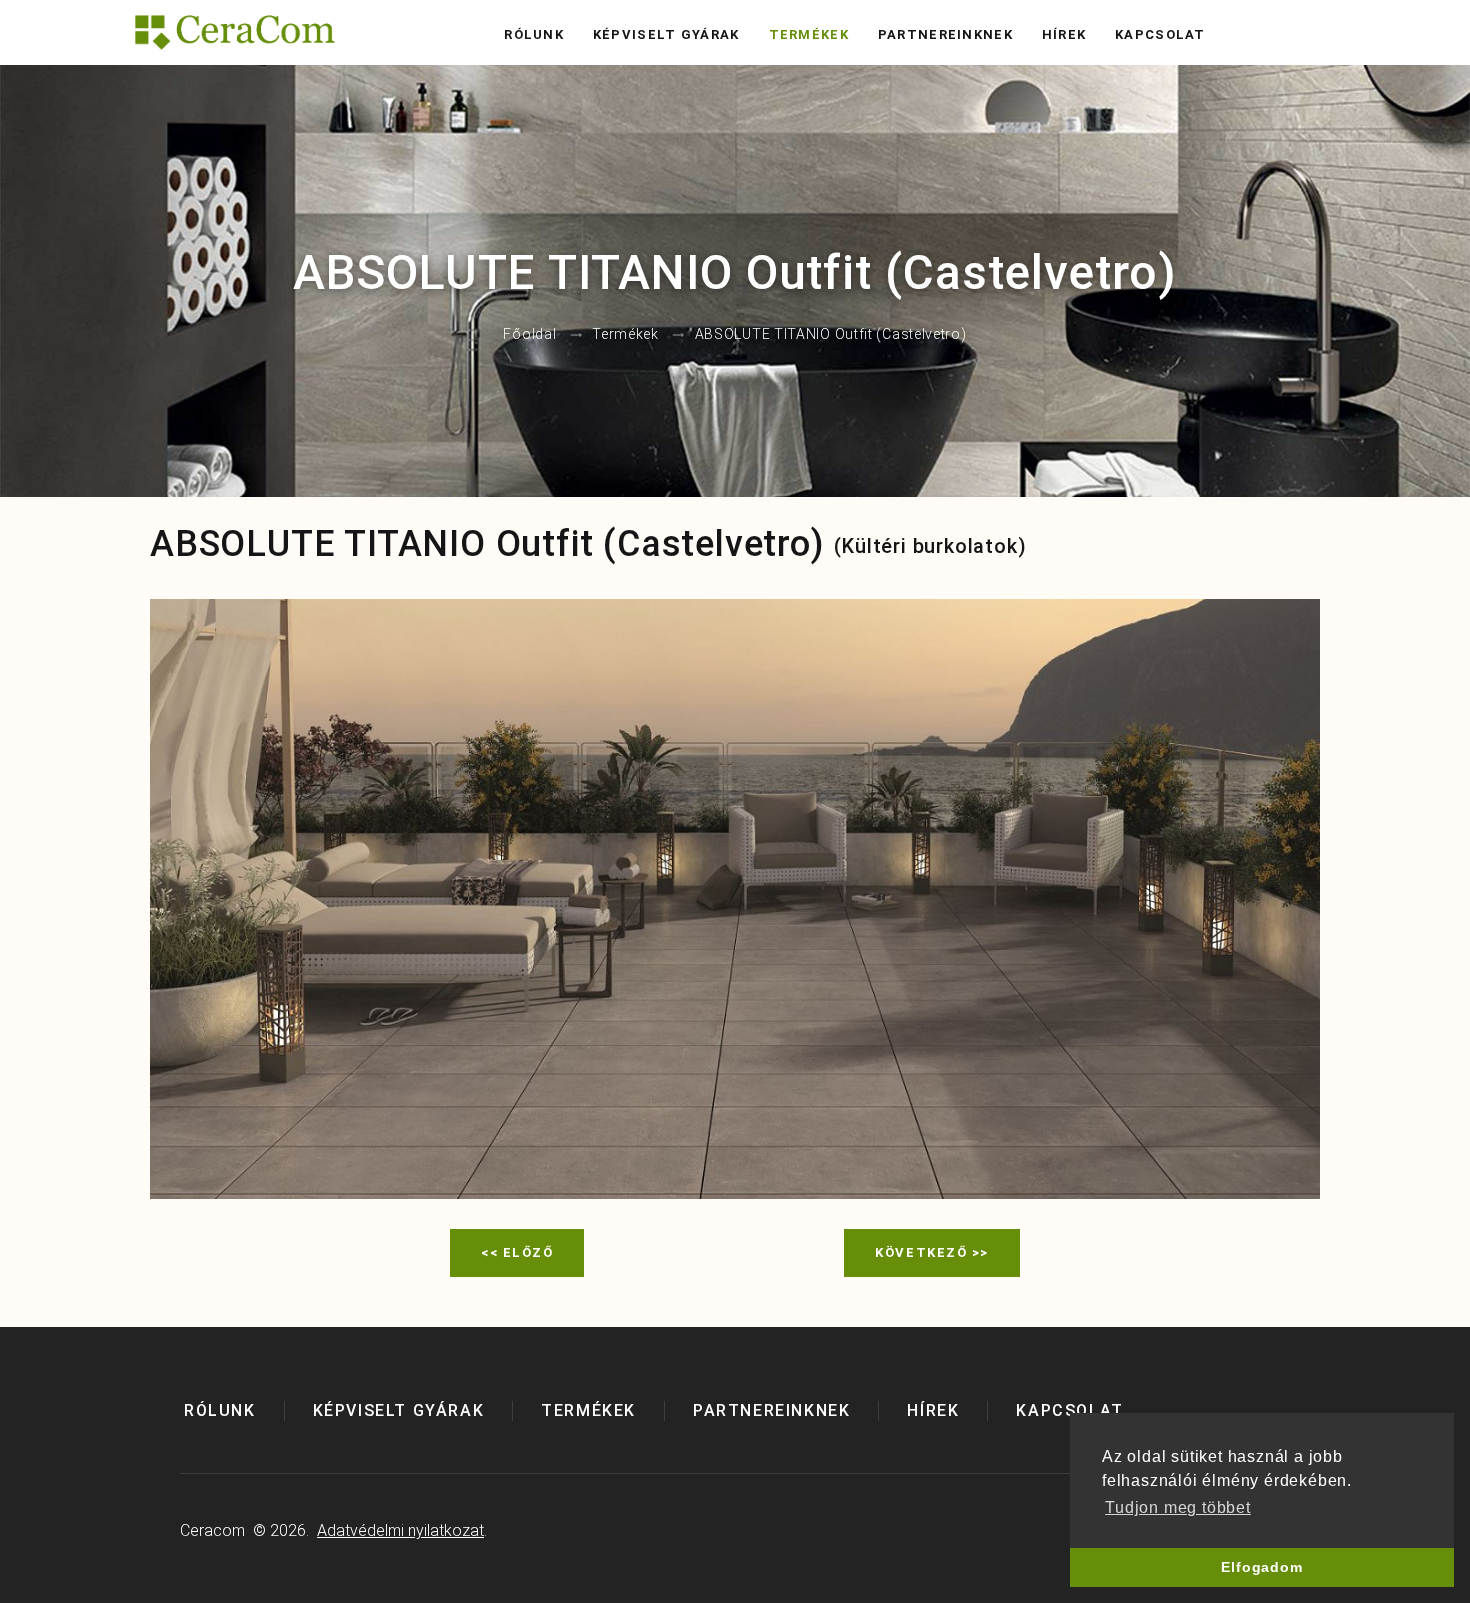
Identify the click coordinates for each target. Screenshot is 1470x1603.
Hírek (1064, 34)
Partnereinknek (945, 34)
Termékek (809, 34)
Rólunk (534, 34)
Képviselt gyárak (666, 34)
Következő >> (932, 1252)
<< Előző (517, 1252)
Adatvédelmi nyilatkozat (400, 1530)
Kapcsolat (1160, 34)
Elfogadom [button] (1261, 1567)
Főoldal (529, 335)
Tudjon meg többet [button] (1178, 1507)
